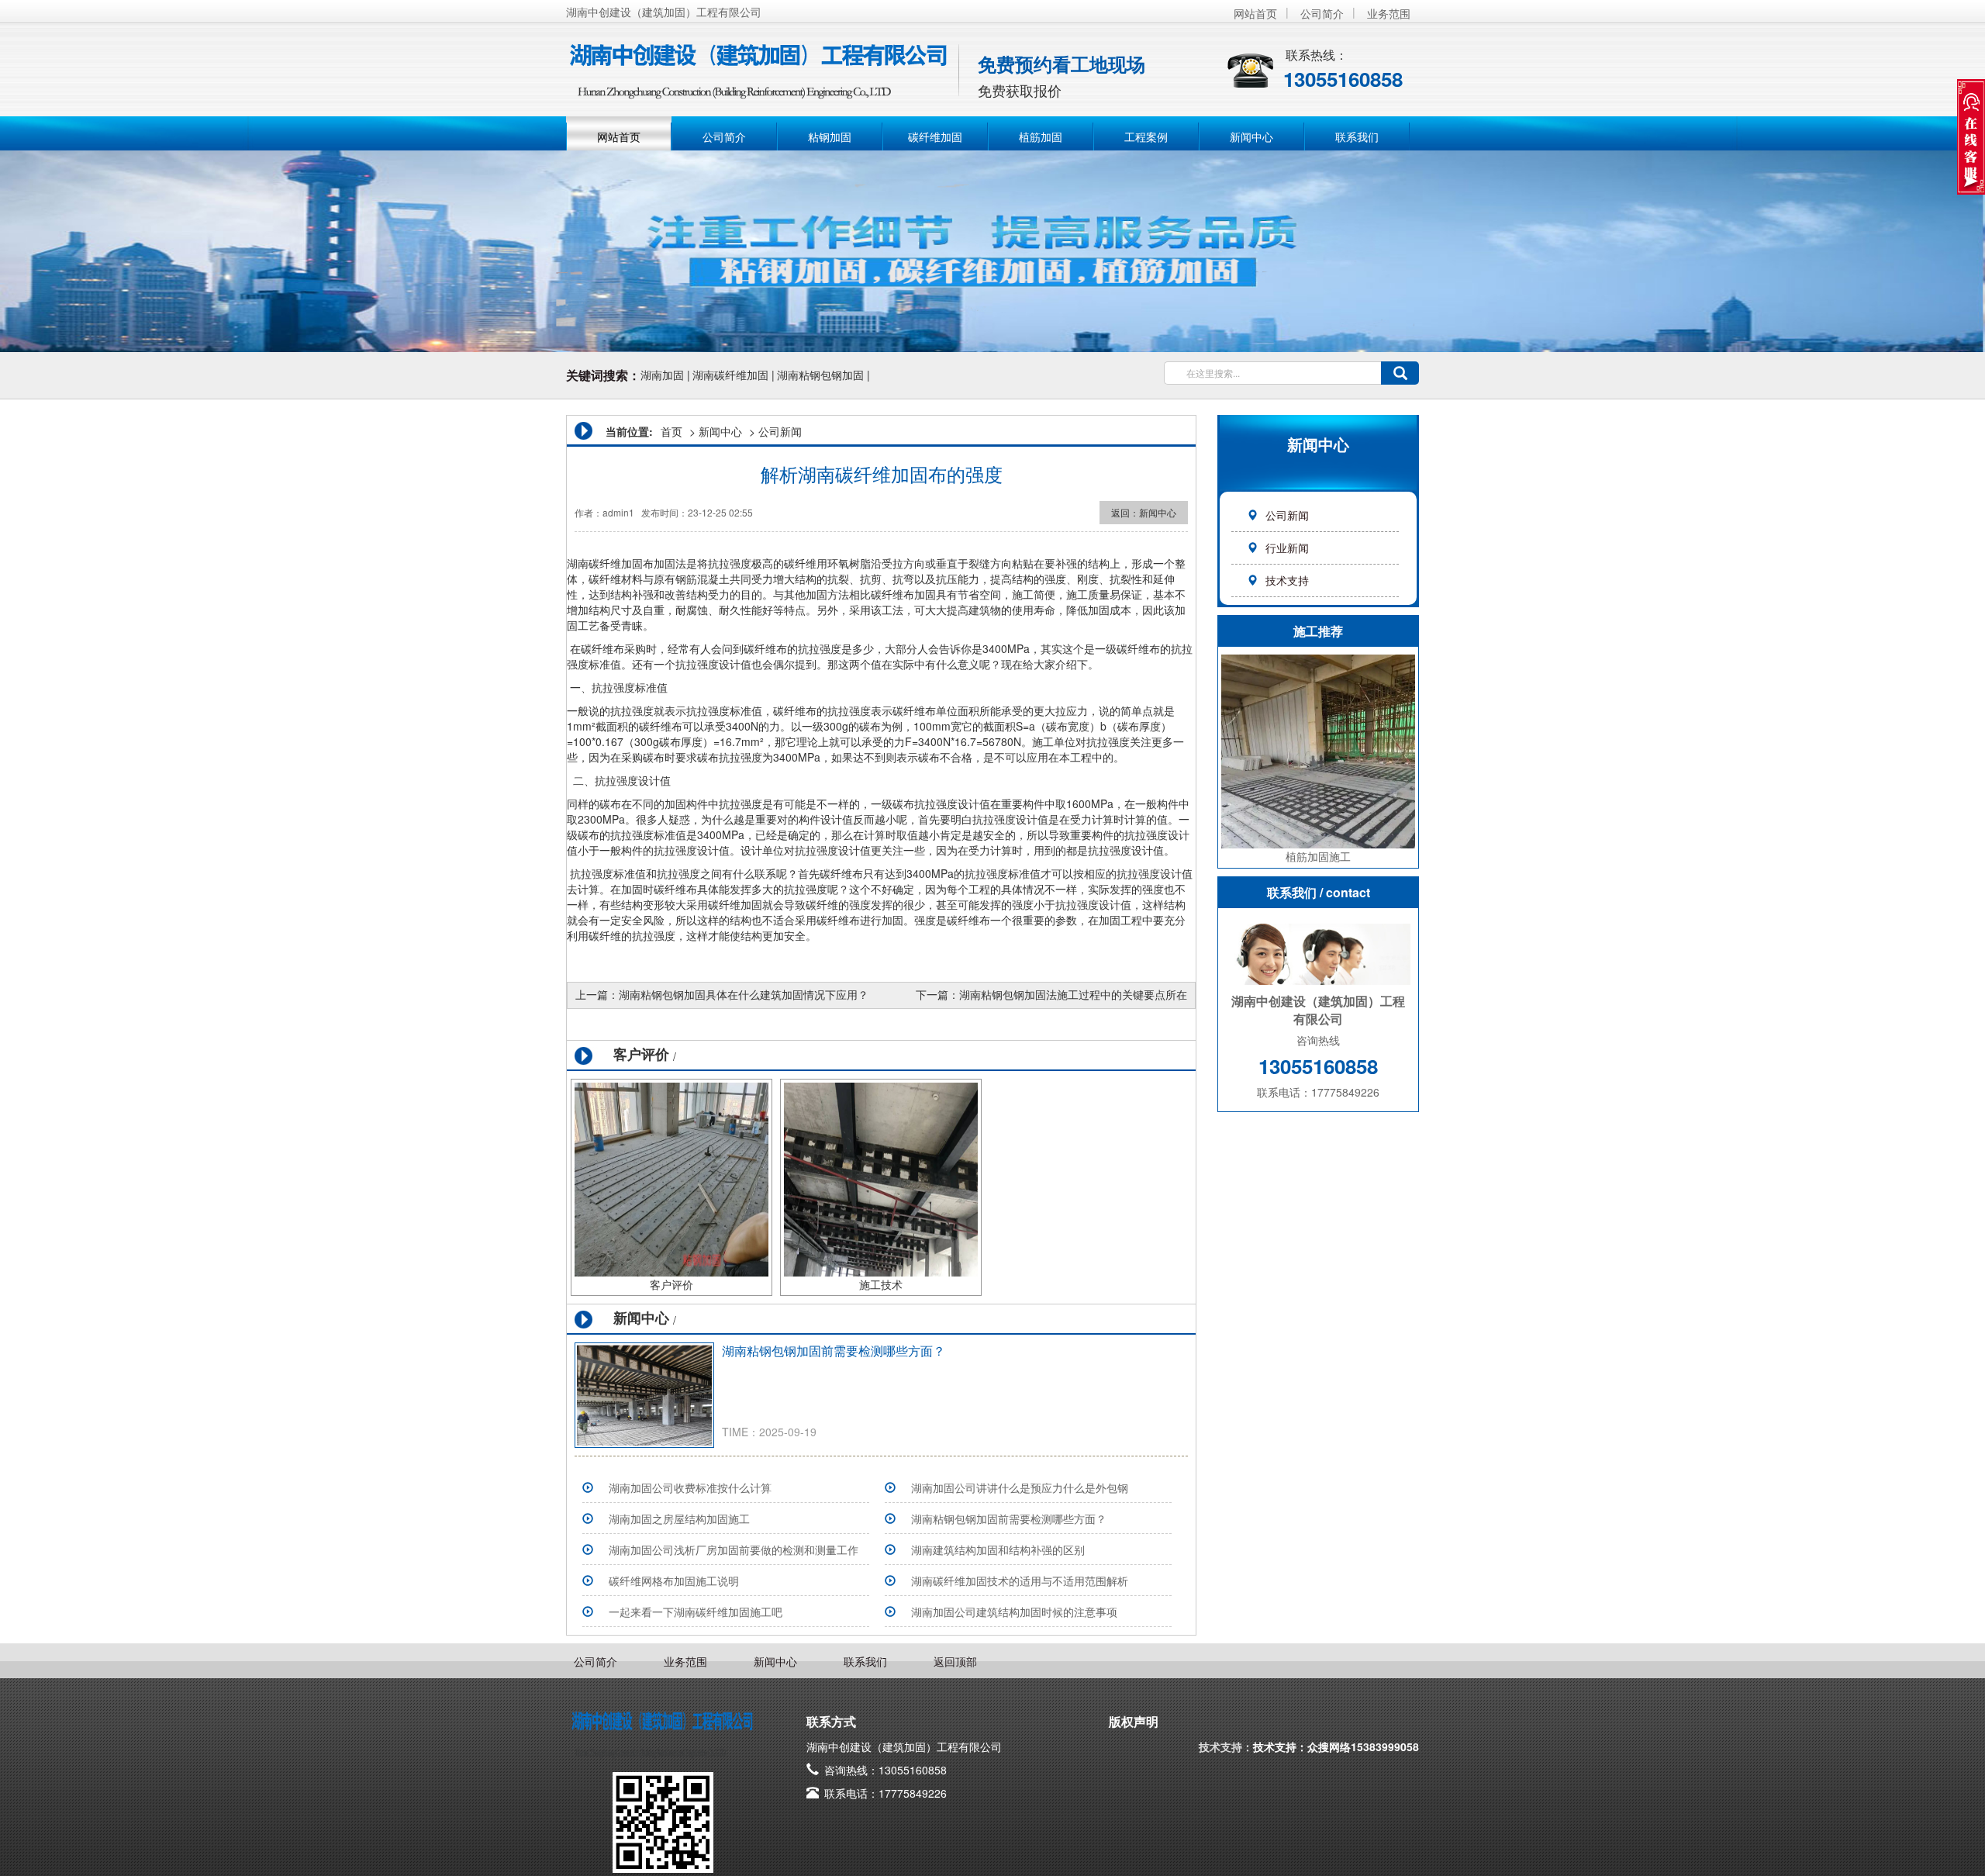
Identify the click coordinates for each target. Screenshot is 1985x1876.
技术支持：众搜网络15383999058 (1336, 1746)
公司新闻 (1287, 515)
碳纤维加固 (935, 136)
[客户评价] (671, 1178)
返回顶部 (955, 1661)
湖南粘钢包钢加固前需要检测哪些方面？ (834, 1351)
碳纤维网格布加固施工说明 (674, 1581)
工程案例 (1146, 136)
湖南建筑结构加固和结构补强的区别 (998, 1550)
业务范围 (1389, 13)
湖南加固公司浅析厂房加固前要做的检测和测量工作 (734, 1550)
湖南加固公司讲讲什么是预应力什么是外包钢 (1020, 1487)
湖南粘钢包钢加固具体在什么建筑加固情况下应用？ (744, 994)
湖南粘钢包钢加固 (820, 375)
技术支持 (1287, 580)
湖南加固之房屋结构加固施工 (679, 1518)
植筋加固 (1041, 136)
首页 (671, 431)
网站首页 (1255, 13)
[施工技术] (881, 1178)
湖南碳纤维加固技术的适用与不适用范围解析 (1020, 1581)
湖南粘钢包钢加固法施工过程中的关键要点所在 (1073, 994)
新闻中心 (1251, 136)
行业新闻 (1287, 548)
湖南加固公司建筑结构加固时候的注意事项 (1014, 1612)
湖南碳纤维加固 (730, 375)
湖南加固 (662, 375)
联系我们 (1357, 136)
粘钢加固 (830, 136)
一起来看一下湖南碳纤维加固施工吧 (696, 1612)
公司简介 (1322, 13)
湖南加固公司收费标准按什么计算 (690, 1487)
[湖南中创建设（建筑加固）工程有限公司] (760, 62)
